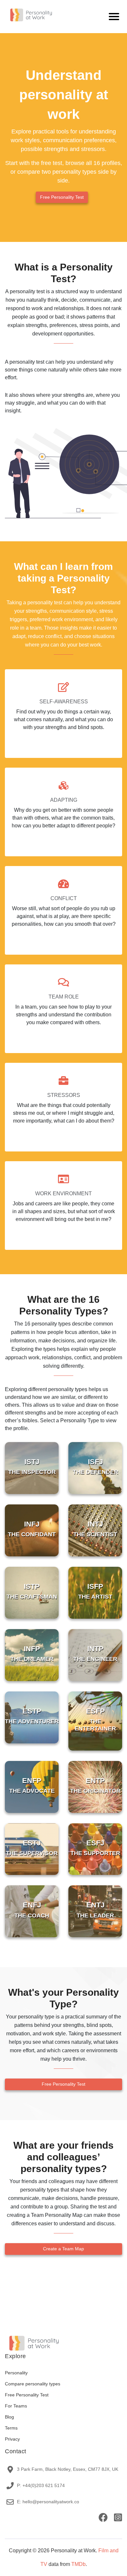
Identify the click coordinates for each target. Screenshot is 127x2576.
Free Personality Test (62, 197)
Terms (11, 2428)
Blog (9, 2417)
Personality (16, 2373)
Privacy (12, 2439)
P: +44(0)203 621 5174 (41, 2485)
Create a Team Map (63, 2249)
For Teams (16, 2406)
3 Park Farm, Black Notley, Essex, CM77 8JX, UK (68, 2469)
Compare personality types (33, 2384)
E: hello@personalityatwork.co (48, 2502)
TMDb (78, 2564)
